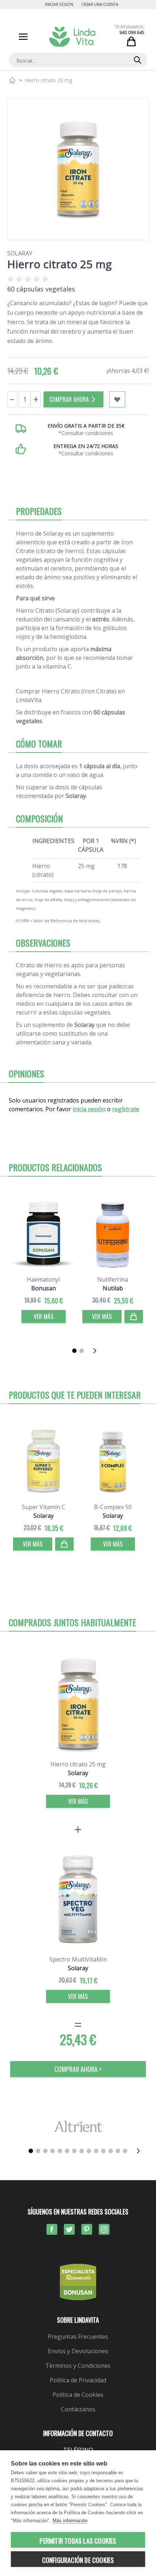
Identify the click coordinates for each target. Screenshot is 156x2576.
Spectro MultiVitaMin (78, 1959)
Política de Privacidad (78, 2380)
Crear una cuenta (100, 4)
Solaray (20, 253)
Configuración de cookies (78, 2560)
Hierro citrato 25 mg (78, 1764)
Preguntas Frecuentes (78, 2337)
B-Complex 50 (113, 1507)
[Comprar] (134, 1317)
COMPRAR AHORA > (78, 2069)
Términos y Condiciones (78, 2366)
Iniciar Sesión (59, 4)
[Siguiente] (97, 1351)
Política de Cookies (78, 2395)
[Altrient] (78, 2126)
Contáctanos (78, 2409)
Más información (70, 2521)
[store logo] (72, 37)
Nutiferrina (113, 1279)
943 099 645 (132, 33)
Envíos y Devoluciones (78, 2351)
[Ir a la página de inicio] (12, 80)
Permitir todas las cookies (78, 2541)
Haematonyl (43, 1279)
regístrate (126, 1109)
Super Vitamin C (44, 1507)
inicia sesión (89, 1109)
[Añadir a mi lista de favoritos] (117, 399)
